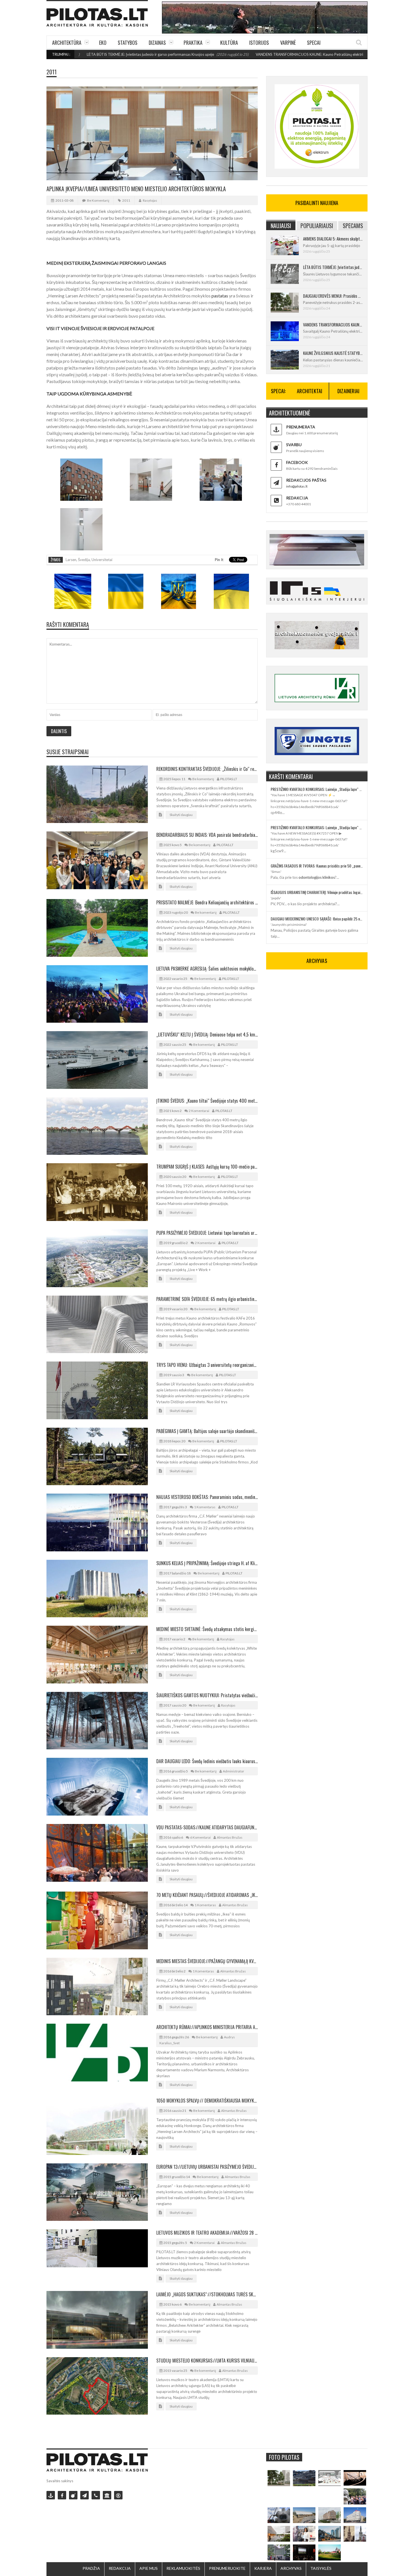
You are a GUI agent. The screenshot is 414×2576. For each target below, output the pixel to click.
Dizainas (157, 43)
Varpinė (288, 43)
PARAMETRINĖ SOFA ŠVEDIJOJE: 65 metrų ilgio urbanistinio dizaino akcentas (207, 1299)
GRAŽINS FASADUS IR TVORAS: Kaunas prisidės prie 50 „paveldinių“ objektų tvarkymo (317, 866)
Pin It (219, 560)
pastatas (220, 296)
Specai (314, 43)
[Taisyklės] (118, 2495)
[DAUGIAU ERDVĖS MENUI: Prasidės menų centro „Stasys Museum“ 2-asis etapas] (279, 2478)
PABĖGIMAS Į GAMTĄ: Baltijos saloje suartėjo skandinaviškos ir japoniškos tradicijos (207, 1431)
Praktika (193, 43)
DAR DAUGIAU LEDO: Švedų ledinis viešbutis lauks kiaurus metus (207, 1761)
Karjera (263, 2568)
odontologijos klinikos (317, 877)
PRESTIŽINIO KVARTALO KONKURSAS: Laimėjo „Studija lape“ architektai (317, 789)
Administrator (233, 1771)
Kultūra (229, 43)
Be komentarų (98, 200)
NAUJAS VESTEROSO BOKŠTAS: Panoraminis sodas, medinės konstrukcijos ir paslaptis (207, 1497)
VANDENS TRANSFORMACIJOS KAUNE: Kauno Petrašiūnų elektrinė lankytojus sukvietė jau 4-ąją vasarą (257, 54)
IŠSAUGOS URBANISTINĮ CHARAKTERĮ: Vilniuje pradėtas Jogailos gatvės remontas (317, 892)
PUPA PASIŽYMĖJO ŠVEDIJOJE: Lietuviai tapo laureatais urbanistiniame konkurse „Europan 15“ (207, 1233)
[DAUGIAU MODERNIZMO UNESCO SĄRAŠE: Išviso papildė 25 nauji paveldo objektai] (355, 2515)
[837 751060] (96, 2495)
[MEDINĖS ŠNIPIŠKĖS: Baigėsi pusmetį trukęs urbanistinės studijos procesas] (330, 2534)
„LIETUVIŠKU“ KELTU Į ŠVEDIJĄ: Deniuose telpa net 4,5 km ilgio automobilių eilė (207, 1035)
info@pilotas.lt (297, 486)
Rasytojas (150, 200)
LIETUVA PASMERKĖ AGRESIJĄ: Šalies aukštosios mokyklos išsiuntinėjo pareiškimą (207, 969)
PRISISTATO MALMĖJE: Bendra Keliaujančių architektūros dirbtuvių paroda (207, 902)
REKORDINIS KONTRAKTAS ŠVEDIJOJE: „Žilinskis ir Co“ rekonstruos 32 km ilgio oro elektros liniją (207, 769)
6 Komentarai (200, 1837)
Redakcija (120, 2568)
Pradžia (91, 2568)
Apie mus (149, 2568)
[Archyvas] (107, 2495)
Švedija (84, 560)
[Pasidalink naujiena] (73, 2495)
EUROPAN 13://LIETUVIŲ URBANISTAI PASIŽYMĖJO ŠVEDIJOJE (207, 2167)
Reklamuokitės (183, 2568)
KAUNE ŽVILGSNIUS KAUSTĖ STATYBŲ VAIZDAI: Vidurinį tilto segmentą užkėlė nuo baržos (333, 353)
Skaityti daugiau (181, 815)
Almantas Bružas (230, 1837)
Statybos (128, 43)
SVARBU (294, 445)
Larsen (71, 560)
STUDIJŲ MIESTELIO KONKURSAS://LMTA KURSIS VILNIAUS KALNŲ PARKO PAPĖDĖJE (207, 2361)
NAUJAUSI (281, 226)
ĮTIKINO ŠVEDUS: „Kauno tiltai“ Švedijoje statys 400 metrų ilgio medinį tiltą (207, 1101)
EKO (103, 43)
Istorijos (259, 43)
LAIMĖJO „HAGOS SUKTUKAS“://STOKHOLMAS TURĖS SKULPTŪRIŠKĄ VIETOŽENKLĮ (207, 2294)
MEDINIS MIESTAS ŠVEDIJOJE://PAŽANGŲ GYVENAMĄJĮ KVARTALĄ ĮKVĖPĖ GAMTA (207, 1961)
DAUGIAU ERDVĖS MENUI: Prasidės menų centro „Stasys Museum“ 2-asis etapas (333, 296)
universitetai (102, 560)
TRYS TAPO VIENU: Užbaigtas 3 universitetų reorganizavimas (207, 1365)
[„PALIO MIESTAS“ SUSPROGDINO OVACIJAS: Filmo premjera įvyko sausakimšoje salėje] (304, 2552)
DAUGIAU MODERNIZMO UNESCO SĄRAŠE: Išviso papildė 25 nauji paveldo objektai (317, 919)
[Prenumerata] (51, 2495)
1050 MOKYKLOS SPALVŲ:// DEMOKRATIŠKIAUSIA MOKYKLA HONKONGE (207, 2101)
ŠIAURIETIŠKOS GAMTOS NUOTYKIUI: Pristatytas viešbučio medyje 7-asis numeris (207, 1695)
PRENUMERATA (301, 427)
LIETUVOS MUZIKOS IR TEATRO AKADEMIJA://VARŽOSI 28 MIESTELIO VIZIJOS (207, 2233)
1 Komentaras (205, 1507)
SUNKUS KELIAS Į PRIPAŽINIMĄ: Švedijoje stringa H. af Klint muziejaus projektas (207, 1563)
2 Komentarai (199, 1111)
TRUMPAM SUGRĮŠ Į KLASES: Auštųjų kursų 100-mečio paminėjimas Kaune (207, 1167)
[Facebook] (62, 2495)
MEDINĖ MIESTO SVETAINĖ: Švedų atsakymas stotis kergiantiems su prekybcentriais (207, 1629)
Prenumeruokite (227, 2568)
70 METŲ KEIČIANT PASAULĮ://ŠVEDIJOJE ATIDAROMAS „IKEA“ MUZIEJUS (207, 1895)
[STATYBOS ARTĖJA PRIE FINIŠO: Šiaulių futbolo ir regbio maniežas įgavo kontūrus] (304, 2515)
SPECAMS (353, 226)
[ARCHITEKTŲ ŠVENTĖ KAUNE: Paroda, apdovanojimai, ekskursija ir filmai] (330, 2552)
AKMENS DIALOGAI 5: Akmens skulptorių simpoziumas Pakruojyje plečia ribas (333, 239)
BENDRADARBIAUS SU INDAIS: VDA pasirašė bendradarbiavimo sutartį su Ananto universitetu (207, 835)
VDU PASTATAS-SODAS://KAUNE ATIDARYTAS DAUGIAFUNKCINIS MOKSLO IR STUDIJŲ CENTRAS (207, 1827)
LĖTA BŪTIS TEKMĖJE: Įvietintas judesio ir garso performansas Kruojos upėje (333, 267)
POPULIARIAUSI (317, 226)
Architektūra (67, 43)
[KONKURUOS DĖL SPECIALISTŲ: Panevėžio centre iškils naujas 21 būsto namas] (330, 2515)
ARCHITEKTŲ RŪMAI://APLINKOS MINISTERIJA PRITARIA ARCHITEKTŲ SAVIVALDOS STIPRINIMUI (207, 2027)
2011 (52, 72)
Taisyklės (321, 2568)
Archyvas (291, 2568)
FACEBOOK (297, 462)
